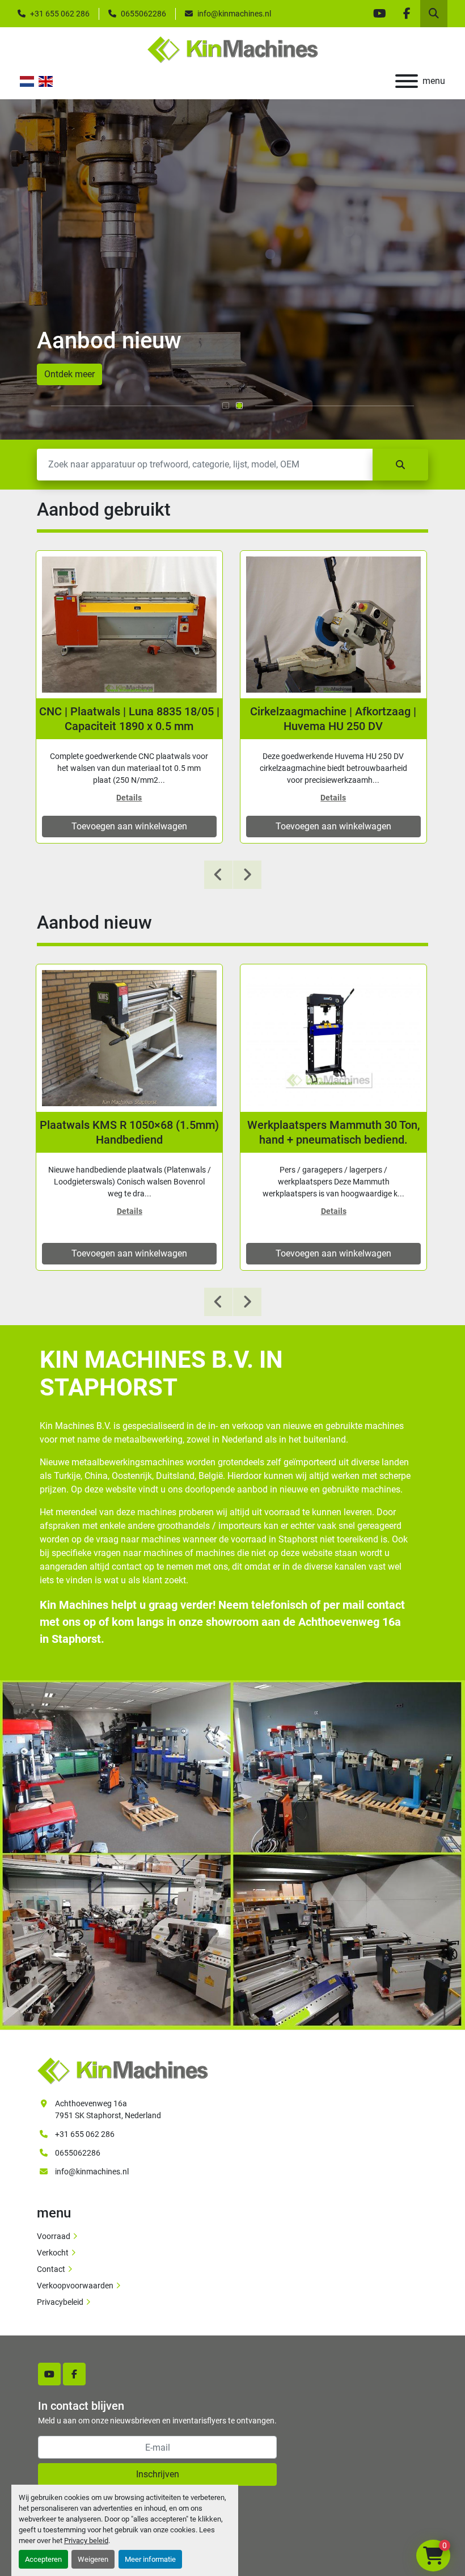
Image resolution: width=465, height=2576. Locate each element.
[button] (226, 406)
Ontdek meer (69, 374)
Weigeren (93, 2559)
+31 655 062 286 (60, 14)
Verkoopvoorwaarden (75, 2286)
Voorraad (54, 2236)
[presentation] (218, 875)
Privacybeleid (60, 2302)
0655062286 (143, 14)
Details (129, 798)
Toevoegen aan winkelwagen (129, 826)
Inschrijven (158, 2474)
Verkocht (53, 2253)
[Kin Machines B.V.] (122, 2070)
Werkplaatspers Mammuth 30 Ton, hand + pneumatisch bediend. (333, 1132)
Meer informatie (150, 2559)
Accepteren (43, 2559)
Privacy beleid (86, 2541)
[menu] (407, 81)
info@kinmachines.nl (234, 14)
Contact (51, 2269)
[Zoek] (400, 465)
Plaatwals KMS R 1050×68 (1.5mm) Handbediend (129, 1132)
